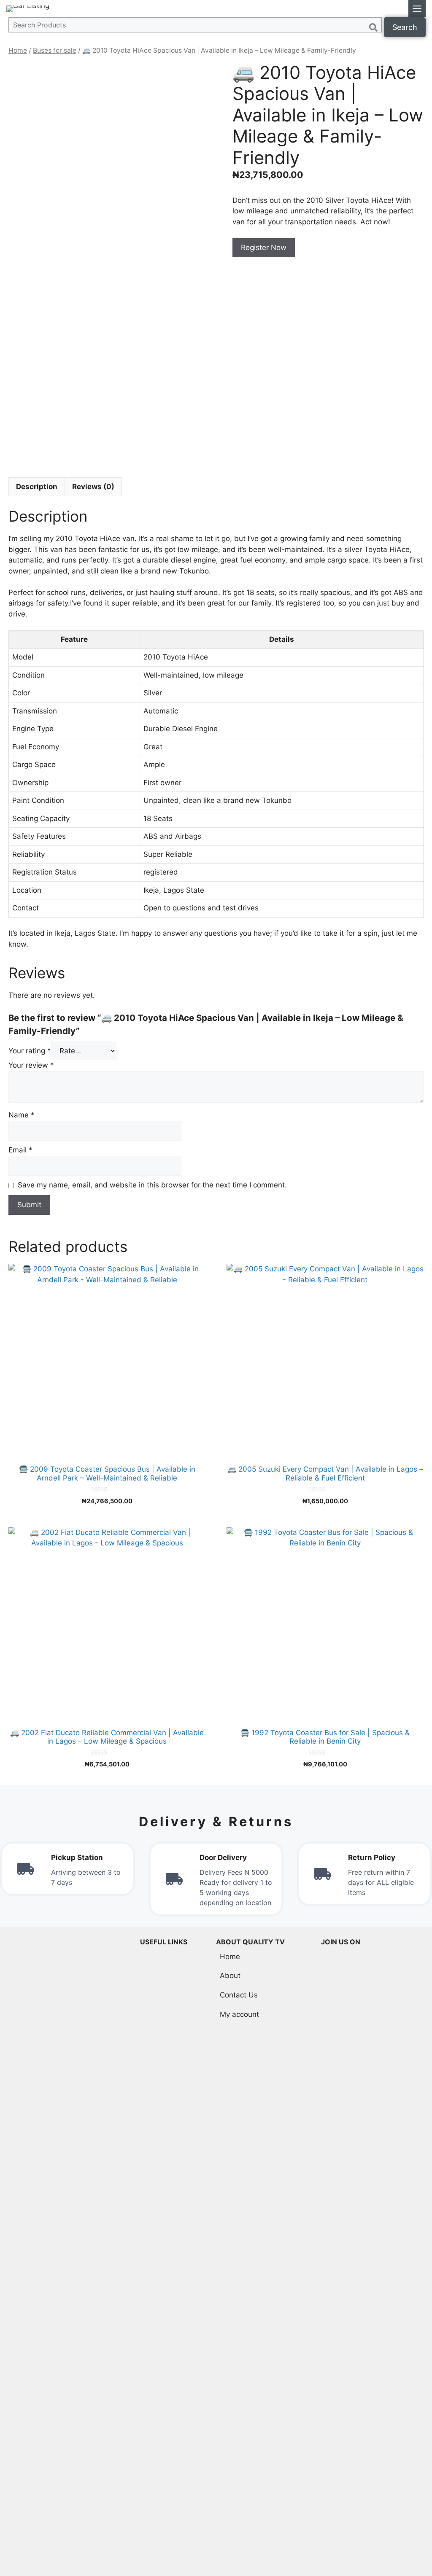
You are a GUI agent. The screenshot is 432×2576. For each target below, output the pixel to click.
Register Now (264, 248)
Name (22, 1115)
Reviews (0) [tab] (93, 487)
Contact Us (239, 1995)
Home (18, 50)
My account (239, 2014)
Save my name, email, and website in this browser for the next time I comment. (152, 1185)
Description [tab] (37, 487)
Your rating (30, 1051)
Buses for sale (55, 50)
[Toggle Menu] (417, 9)
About (230, 1976)
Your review (31, 1065)
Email (20, 1150)
